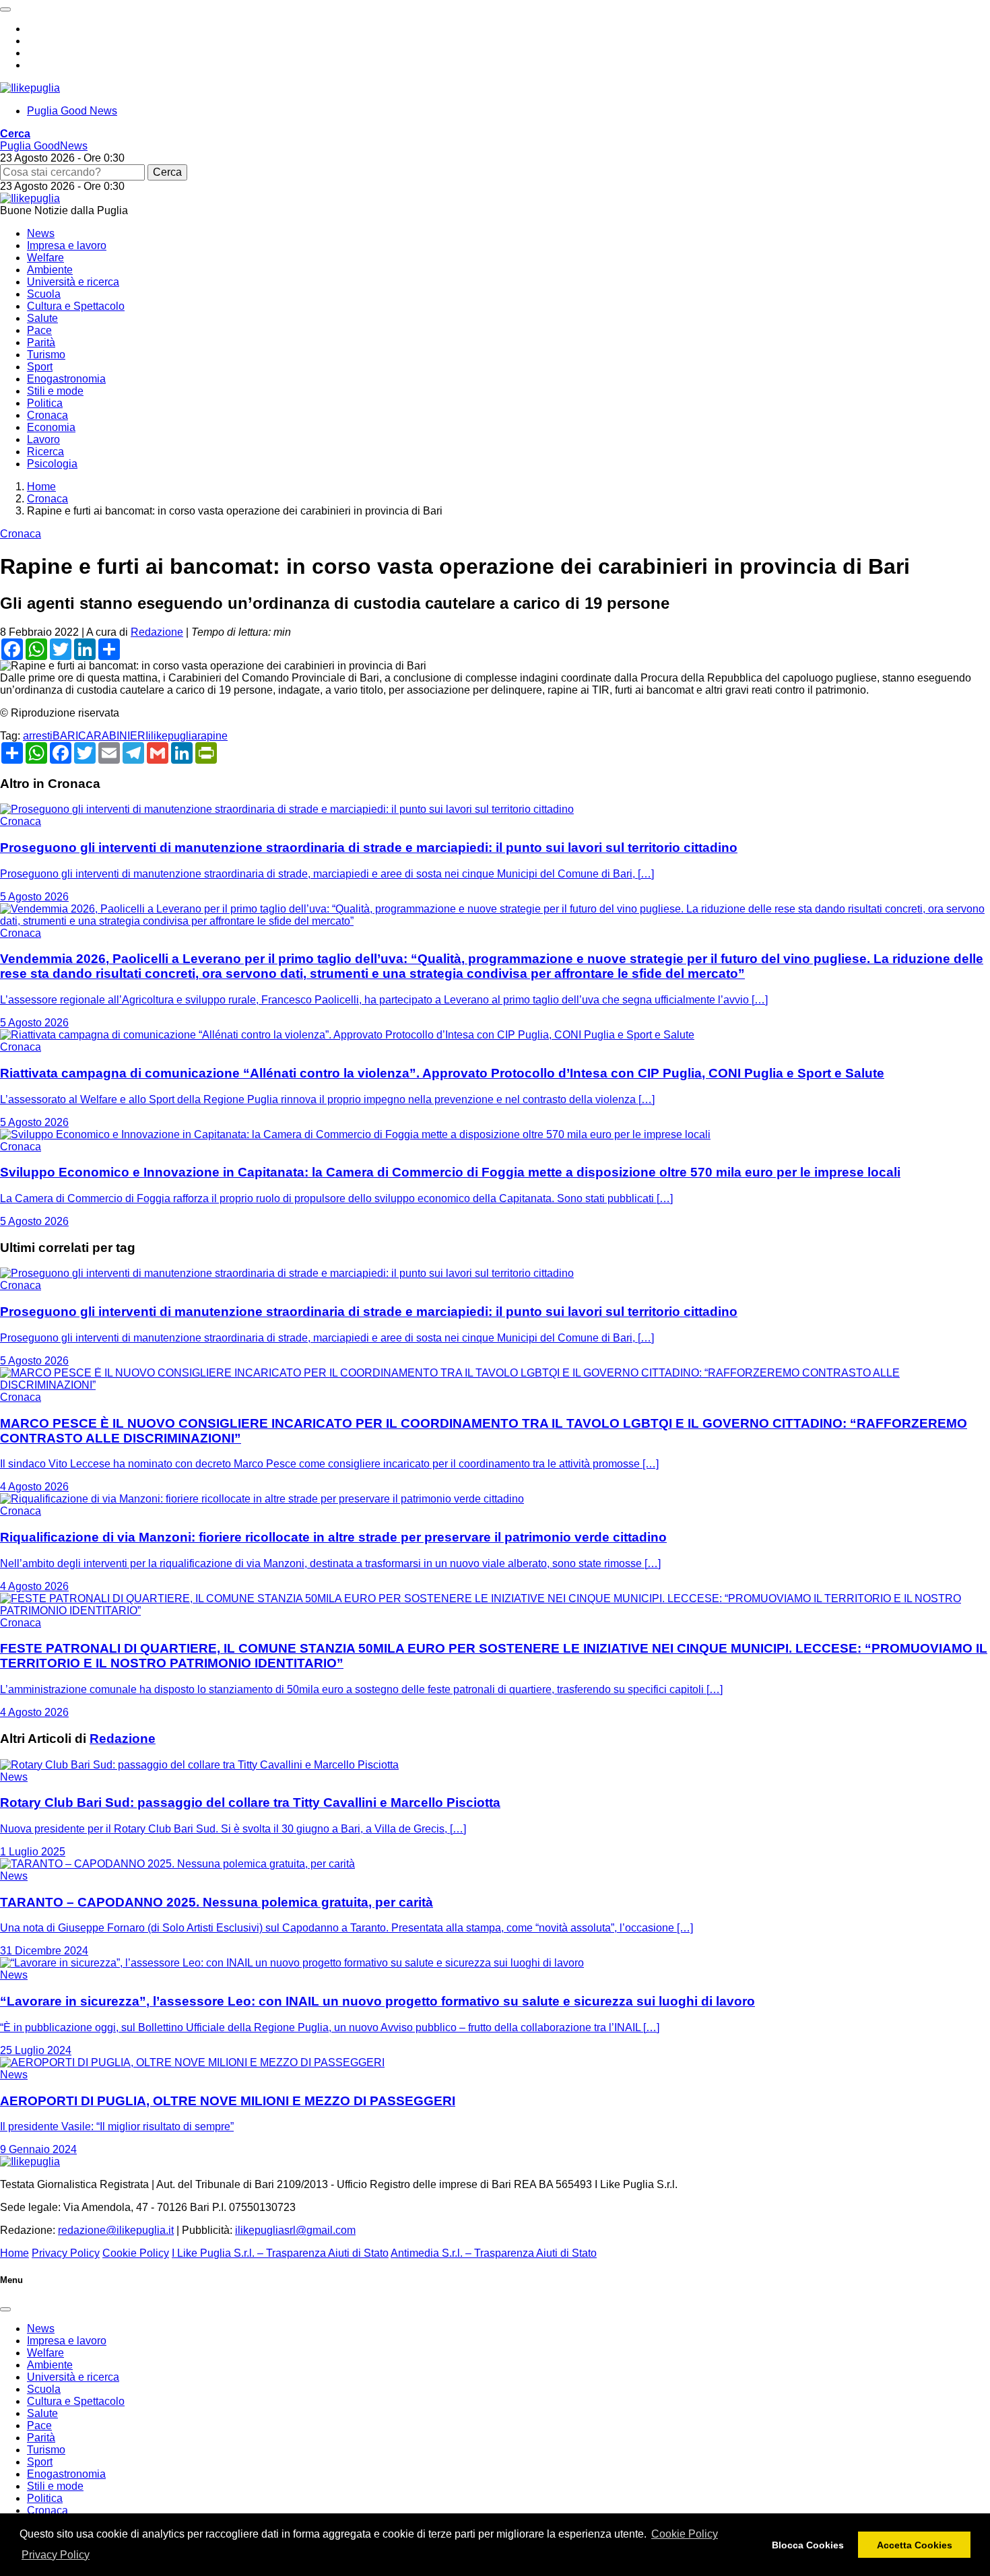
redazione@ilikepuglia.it (116, 2230)
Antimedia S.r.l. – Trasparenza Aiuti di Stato (494, 2253)
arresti (38, 736)
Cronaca (47, 415)
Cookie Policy (685, 2534)
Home (14, 2253)
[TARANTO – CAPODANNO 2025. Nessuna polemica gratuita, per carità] (177, 1864)
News (41, 233)
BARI (65, 736)
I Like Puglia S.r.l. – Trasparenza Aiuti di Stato (280, 2253)
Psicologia (52, 464)
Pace (39, 330)
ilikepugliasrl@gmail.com (295, 2230)
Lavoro (43, 439)
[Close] (5, 2309)
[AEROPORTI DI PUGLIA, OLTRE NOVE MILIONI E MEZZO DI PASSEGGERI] (192, 2062)
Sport (40, 367)
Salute (42, 318)
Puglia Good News (72, 111)
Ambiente (50, 270)
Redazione (157, 632)
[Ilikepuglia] (30, 88)
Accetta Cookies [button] (915, 2545)
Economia (51, 427)
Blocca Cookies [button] (808, 2545)
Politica (45, 403)
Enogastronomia (66, 379)
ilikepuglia (173, 736)
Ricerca (45, 452)
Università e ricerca (73, 282)
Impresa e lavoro (67, 245)
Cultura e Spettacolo (76, 306)
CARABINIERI (113, 736)
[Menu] (5, 9)
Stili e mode (55, 391)
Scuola (44, 294)
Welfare (45, 258)
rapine (212, 736)
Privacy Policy (56, 2555)
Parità (41, 342)
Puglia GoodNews (44, 146)
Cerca (167, 172)
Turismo (46, 355)
